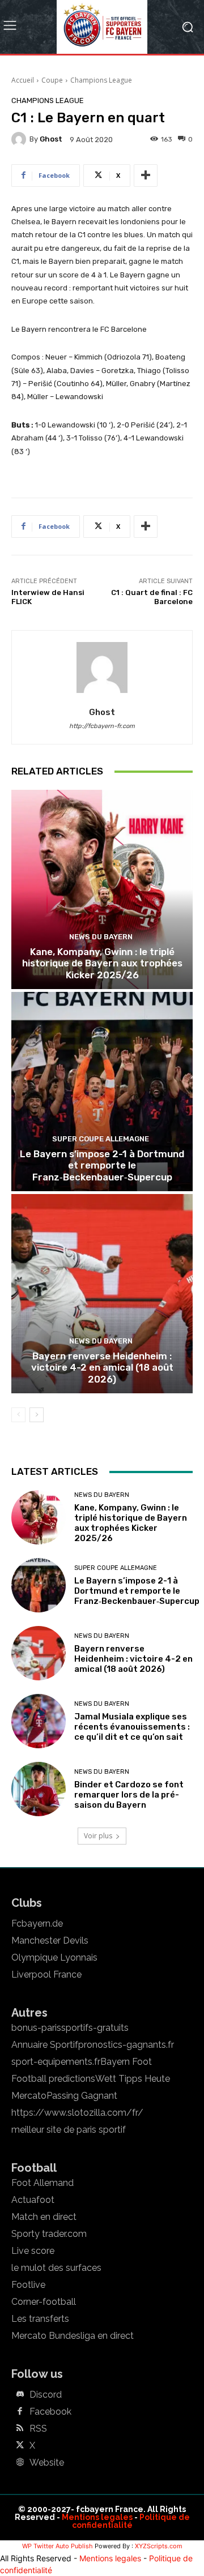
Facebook (50, 2412)
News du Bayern (101, 937)
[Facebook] (20, 2412)
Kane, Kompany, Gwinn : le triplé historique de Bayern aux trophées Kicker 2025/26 (102, 963)
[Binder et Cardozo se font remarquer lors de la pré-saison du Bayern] (39, 1789)
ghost (51, 139)
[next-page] (37, 1415)
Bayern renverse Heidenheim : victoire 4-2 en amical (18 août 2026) (102, 1368)
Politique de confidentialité (131, 2521)
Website (47, 2463)
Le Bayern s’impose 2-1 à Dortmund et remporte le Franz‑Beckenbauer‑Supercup (102, 1165)
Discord (46, 2395)
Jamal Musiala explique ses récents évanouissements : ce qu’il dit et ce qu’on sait (132, 1727)
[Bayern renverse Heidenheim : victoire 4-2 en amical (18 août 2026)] (102, 1294)
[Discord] (20, 2395)
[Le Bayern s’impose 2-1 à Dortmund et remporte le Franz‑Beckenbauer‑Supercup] (102, 1092)
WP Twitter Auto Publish (58, 2546)
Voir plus (98, 1836)
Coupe (52, 80)
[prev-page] (18, 1415)
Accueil (23, 80)
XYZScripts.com (159, 2546)
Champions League (101, 80)
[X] (20, 2446)
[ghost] (20, 139)
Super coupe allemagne (101, 1139)
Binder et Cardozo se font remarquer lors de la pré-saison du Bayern (129, 1795)
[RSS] (20, 2429)
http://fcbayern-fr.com (102, 726)
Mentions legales (97, 2517)
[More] (146, 176)
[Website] (20, 2463)
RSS (38, 2429)
